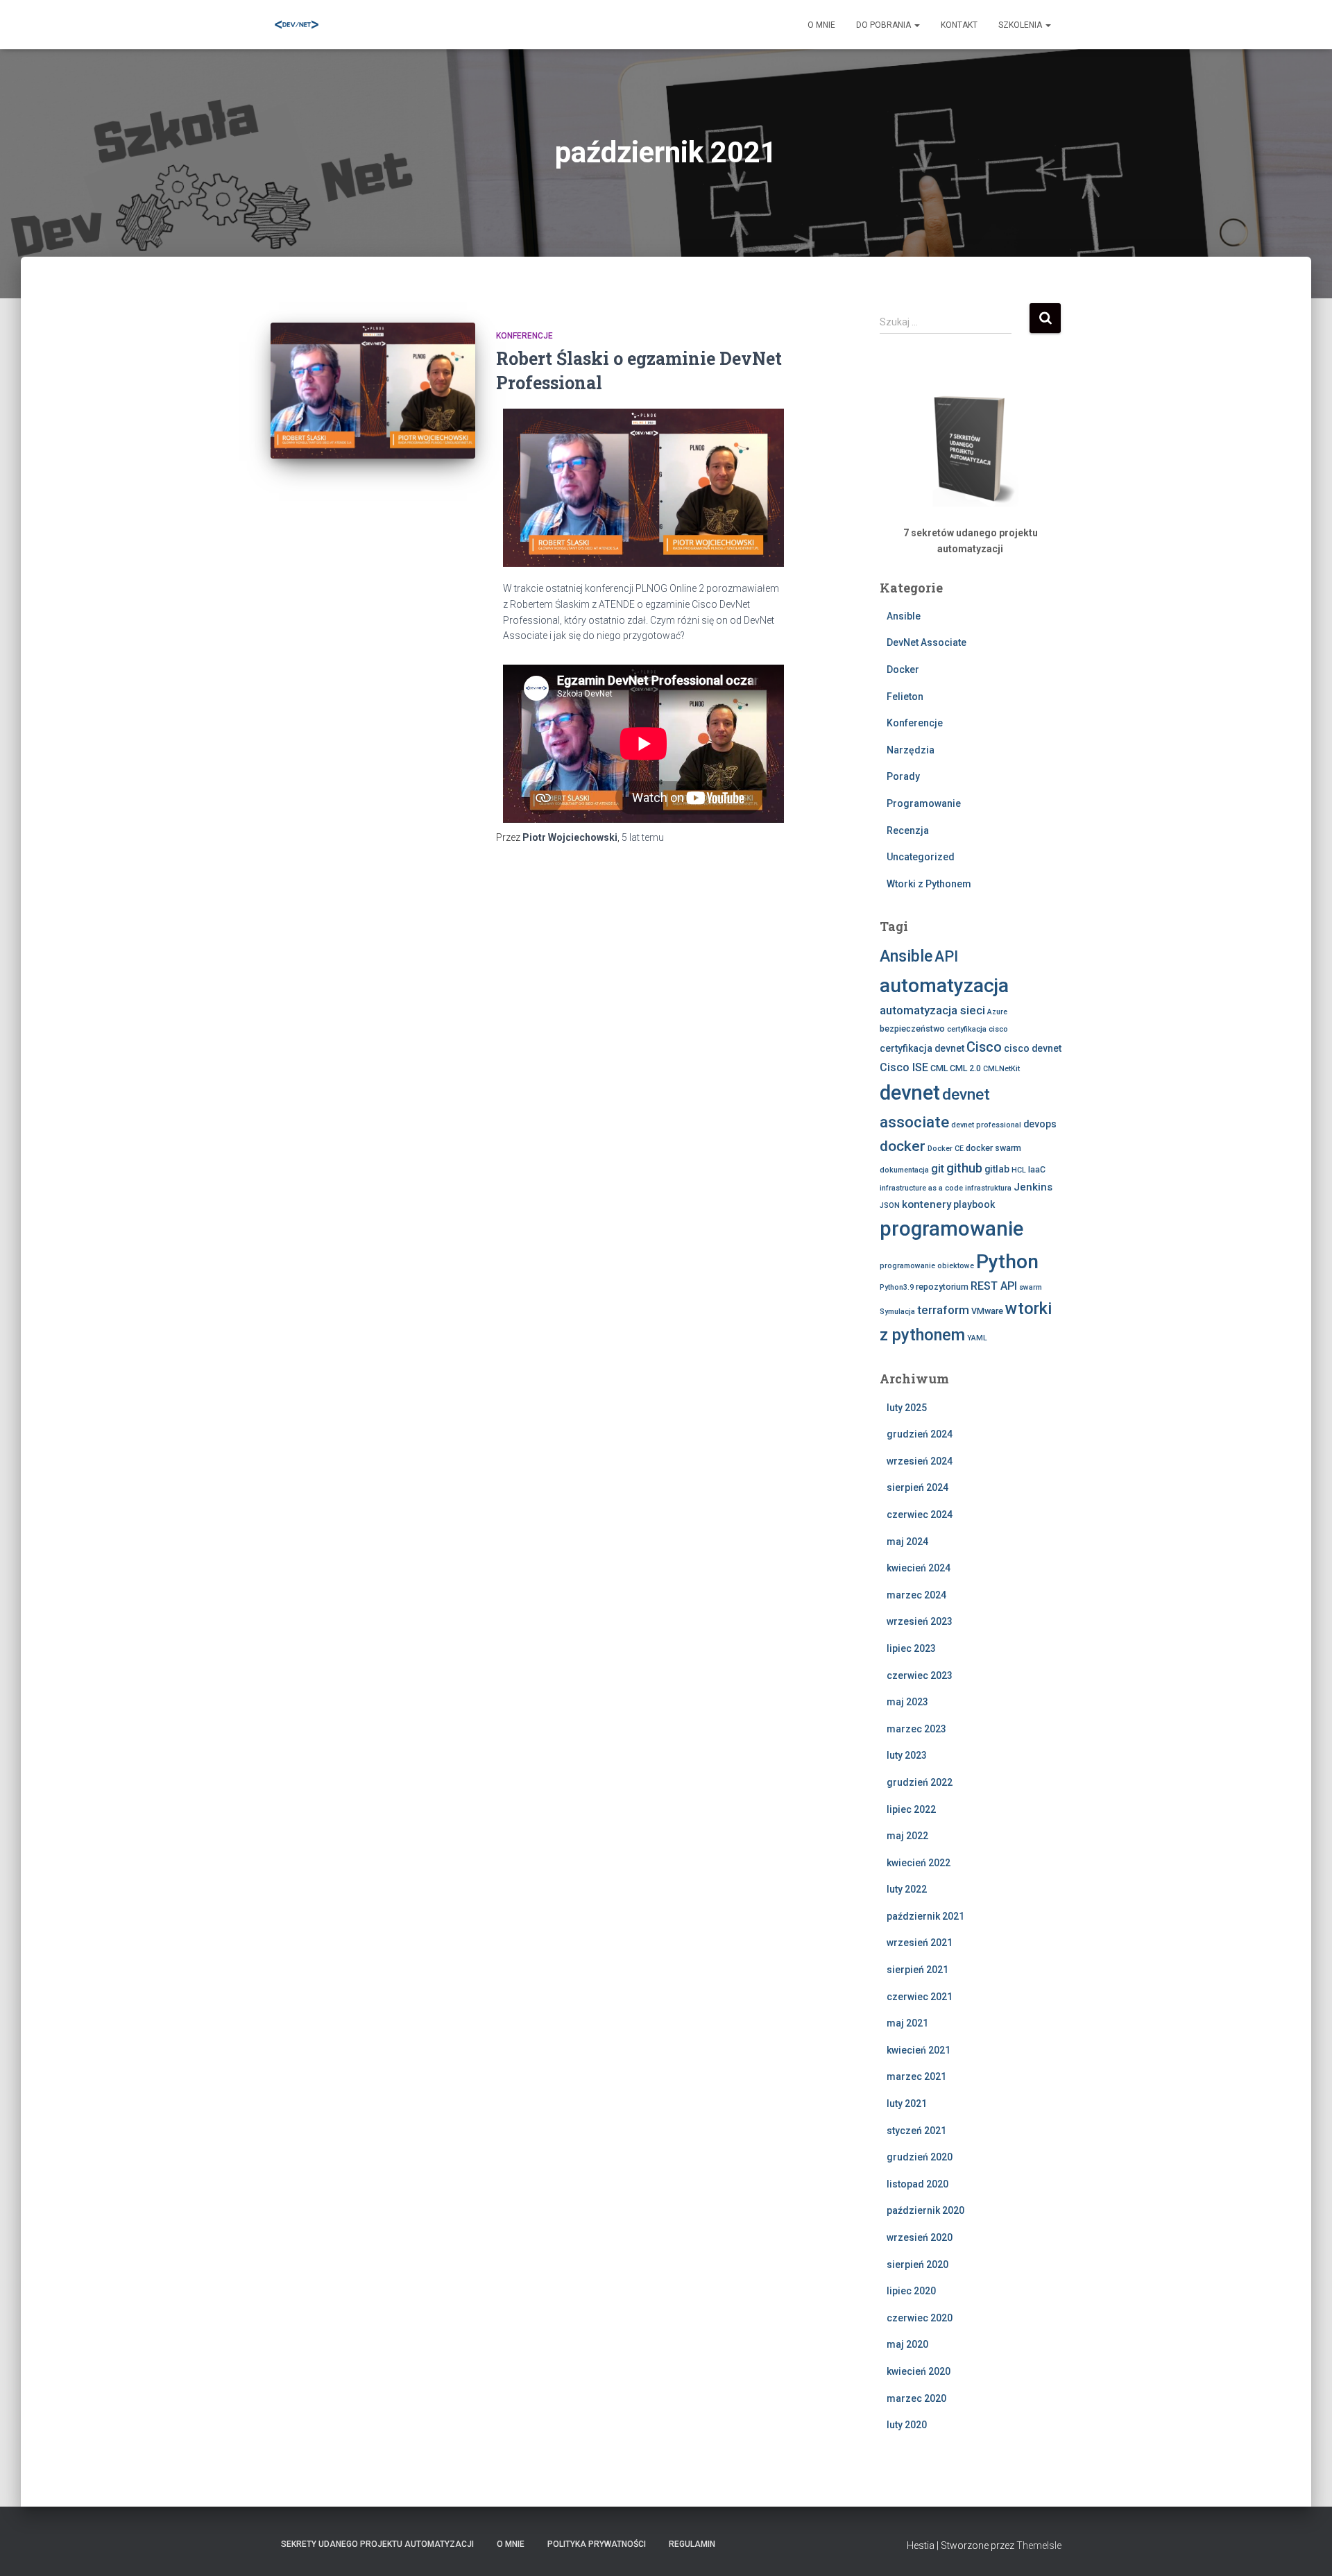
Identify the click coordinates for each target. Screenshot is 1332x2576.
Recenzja (908, 830)
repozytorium (942, 1287)
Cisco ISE (904, 1067)
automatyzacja (944, 986)
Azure (997, 1012)
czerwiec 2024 (920, 1515)
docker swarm (993, 1148)
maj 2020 (907, 2344)
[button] (916, 25)
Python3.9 (897, 1287)
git (938, 1169)
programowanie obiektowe (927, 1266)
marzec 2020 (916, 2398)
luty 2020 (907, 2425)
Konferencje (524, 336)
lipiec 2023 (911, 1648)
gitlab (997, 1169)
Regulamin (692, 2544)
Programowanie (924, 803)
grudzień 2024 (920, 1434)
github (964, 1168)
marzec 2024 (916, 1595)
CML (939, 1068)
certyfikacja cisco (977, 1029)
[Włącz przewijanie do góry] (1305, 2548)
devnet (910, 1093)
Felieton (905, 697)
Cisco (984, 1047)
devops (1040, 1124)
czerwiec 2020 (920, 2318)
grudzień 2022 (920, 1782)
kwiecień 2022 (919, 1863)
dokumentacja (904, 1170)
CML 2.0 (965, 1068)
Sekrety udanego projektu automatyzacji (377, 2544)
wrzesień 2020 (920, 2237)
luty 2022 (907, 1889)
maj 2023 (907, 1702)
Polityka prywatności (597, 2544)
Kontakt (959, 25)
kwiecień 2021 (919, 2050)
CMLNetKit (1001, 1069)
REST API (994, 1286)
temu (643, 837)
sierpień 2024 (917, 1487)
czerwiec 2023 (920, 1675)
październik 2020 (925, 2210)
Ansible (904, 616)
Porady (903, 776)
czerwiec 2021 (920, 1997)
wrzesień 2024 (920, 1461)
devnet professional (986, 1125)
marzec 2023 (916, 1729)
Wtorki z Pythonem (929, 884)
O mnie (821, 25)
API (946, 956)
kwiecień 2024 (919, 1568)
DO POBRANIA (885, 25)
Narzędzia (911, 750)
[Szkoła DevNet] (297, 25)
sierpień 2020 (917, 2264)
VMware (987, 1311)
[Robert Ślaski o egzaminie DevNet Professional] (373, 391)
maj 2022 (907, 1836)
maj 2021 (907, 2023)
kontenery (927, 1204)
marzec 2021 (916, 2076)
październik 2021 (925, 1916)
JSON (890, 1205)
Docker (903, 669)
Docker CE (946, 1149)
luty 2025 (907, 1408)
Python (1007, 1262)
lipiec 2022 (911, 1809)
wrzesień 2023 (920, 1621)
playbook (974, 1204)
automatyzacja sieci (932, 1010)
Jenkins (1033, 1187)
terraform (943, 1310)
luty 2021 (907, 2104)
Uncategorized (921, 857)
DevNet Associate (927, 642)
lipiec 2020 (911, 2291)
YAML (977, 1338)
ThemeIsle (1039, 2545)
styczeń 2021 (916, 2131)
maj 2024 (907, 1542)
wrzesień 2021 (920, 1943)
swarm (1031, 1287)
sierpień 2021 (917, 1970)
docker (903, 1146)
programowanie (951, 1229)
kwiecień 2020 (919, 2371)
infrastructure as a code (921, 1188)
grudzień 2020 (920, 2157)
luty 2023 (907, 1755)
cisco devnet (1033, 1048)
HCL (1019, 1170)
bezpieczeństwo (912, 1029)
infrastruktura (988, 1188)
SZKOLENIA (1021, 25)
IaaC (1037, 1169)
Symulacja (897, 1312)
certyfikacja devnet (922, 1048)
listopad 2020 (917, 2184)
